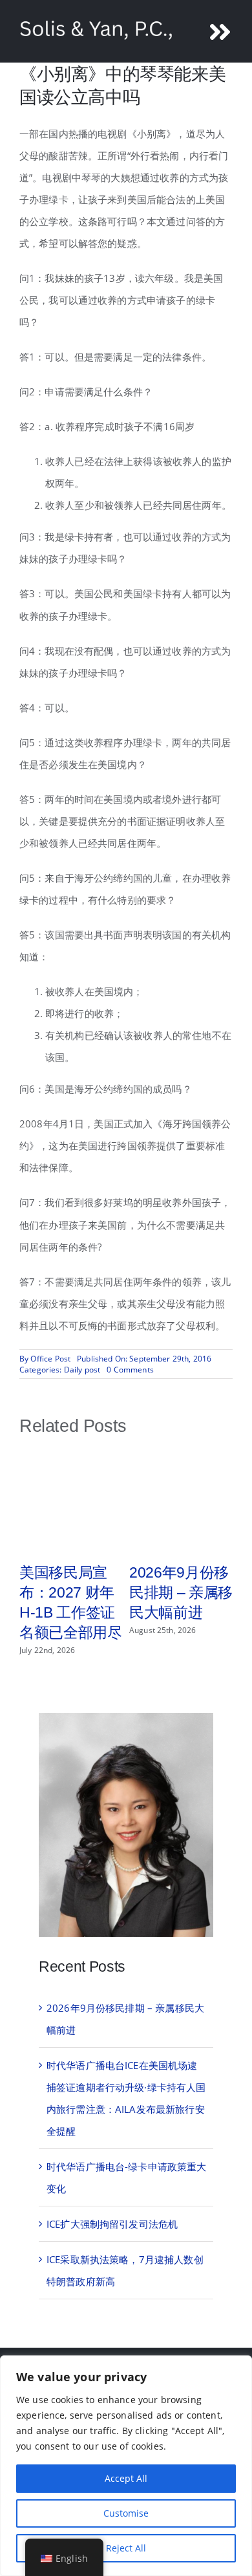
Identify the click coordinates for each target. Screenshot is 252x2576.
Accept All (126, 2478)
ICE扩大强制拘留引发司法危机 (112, 2224)
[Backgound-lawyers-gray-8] (126, 1718)
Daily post (82, 1370)
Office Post (50, 1359)
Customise (126, 2513)
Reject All (126, 2548)
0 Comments (130, 1370)
